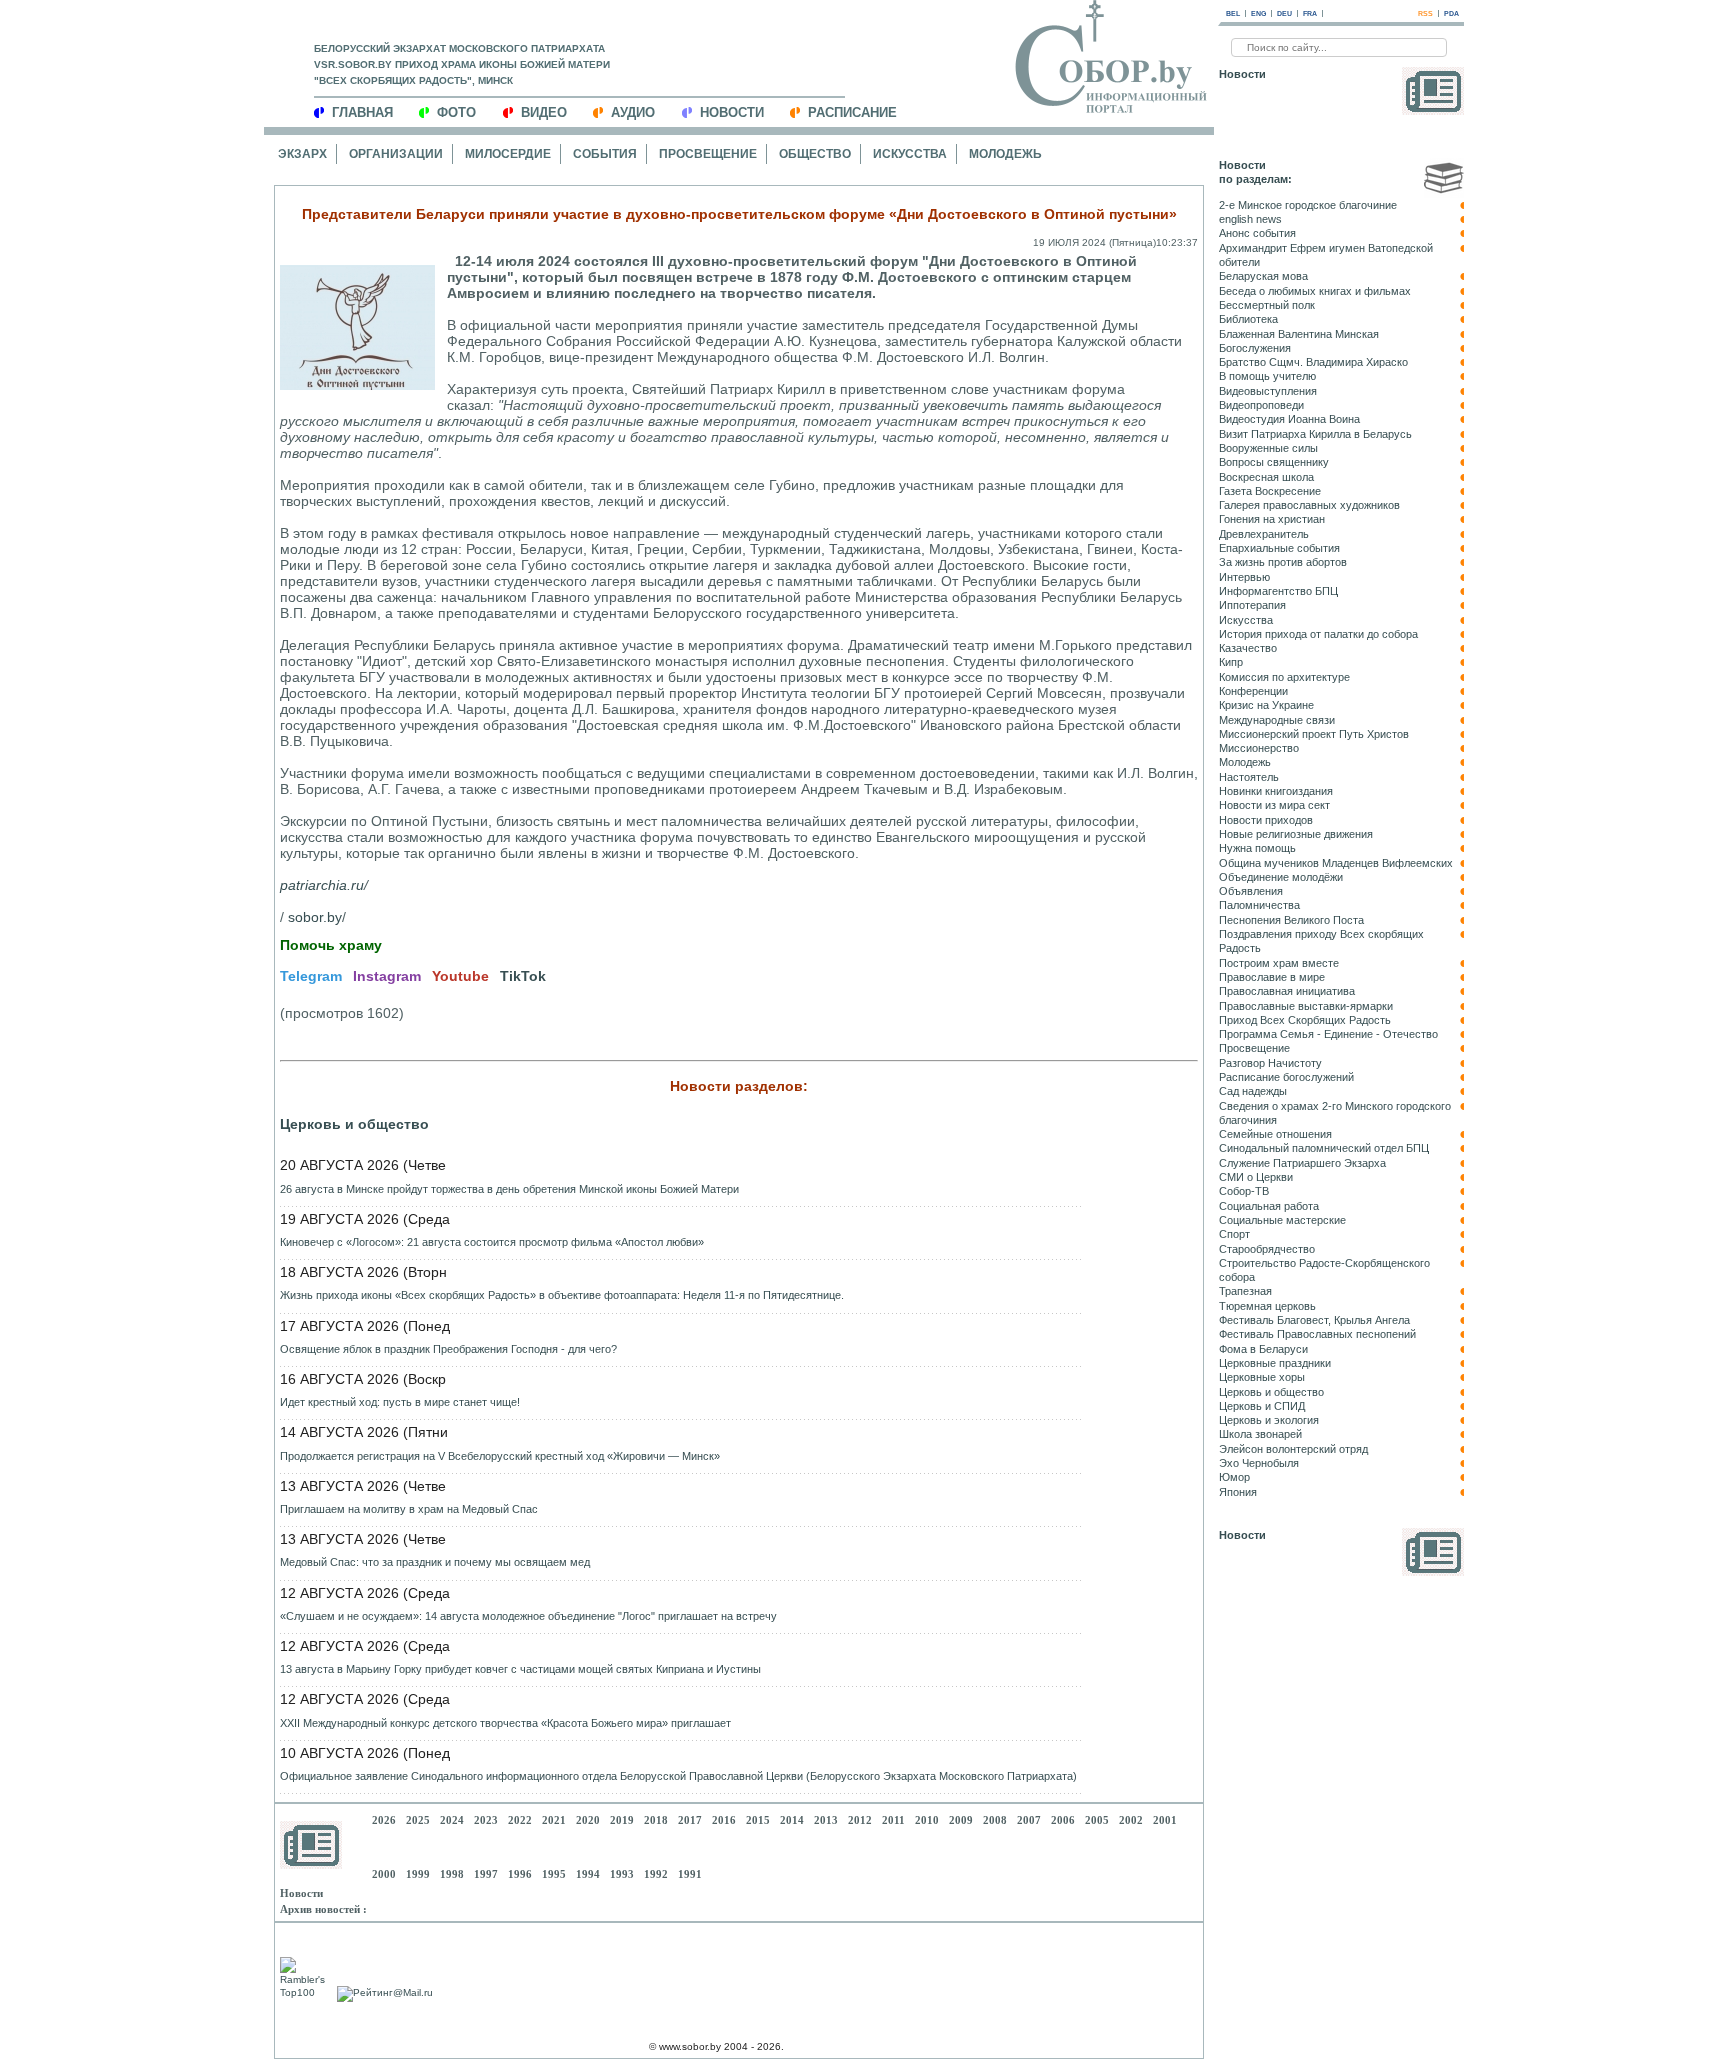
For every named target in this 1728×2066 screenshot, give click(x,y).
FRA (1310, 13)
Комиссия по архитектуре (1284, 677)
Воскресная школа (1266, 477)
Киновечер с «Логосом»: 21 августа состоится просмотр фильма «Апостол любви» (492, 1242)
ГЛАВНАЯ (362, 112)
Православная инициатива (1287, 991)
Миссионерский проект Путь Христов (1314, 734)
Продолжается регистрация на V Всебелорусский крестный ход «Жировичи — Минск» (500, 1456)
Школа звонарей (1260, 1434)
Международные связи (1277, 720)
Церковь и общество (354, 1124)
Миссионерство (1259, 748)
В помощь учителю (1267, 376)
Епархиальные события (1279, 548)
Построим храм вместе (1279, 963)
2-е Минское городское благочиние (1308, 205)
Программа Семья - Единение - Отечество (1328, 1034)
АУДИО (633, 112)
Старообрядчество (1267, 1249)
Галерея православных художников (1309, 505)
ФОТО (456, 112)
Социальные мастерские (1282, 1220)
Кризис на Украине (1266, 705)
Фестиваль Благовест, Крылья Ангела (1314, 1320)
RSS (1425, 13)
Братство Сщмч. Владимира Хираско (1313, 362)
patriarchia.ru (322, 885)
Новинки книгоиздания (1276, 791)
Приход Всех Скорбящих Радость (1305, 1020)
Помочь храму (331, 945)
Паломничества (1259, 905)
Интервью (1244, 577)
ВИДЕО (544, 112)
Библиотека (1248, 319)
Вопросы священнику (1274, 462)
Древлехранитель (1264, 534)
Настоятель (1249, 777)
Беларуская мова (1263, 276)
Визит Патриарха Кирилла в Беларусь (1315, 434)
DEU (1284, 13)
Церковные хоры (1262, 1377)
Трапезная (1245, 1291)
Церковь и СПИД (1262, 1406)
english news (1250, 219)
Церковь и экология (1269, 1420)
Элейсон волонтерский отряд (1293, 1449)
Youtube (460, 976)
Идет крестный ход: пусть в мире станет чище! (400, 1402)
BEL (1233, 13)
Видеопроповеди (1261, 405)
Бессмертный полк (1267, 305)
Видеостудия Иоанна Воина (1289, 419)
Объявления (1251, 891)
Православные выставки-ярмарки (1306, 1006)
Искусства (910, 154)
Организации (396, 154)
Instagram (387, 976)
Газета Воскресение (1270, 491)
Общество (815, 154)
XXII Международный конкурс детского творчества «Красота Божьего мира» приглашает (505, 1723)
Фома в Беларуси (1263, 1349)
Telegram (311, 976)
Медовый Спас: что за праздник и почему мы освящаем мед (435, 1562)
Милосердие (508, 154)
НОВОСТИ (732, 112)
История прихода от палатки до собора (1318, 634)
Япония (1238, 1492)
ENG (1258, 13)
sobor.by (315, 917)
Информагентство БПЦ (1278, 591)
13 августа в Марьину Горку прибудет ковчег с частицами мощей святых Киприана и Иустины (520, 1669)
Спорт (1234, 1234)
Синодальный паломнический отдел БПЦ (1324, 1148)
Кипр (1231, 662)
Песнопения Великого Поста (1291, 920)
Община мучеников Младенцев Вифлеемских (1336, 863)
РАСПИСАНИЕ (852, 112)
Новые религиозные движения (1296, 834)
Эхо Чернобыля (1259, 1463)
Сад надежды (1253, 1091)
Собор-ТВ (1244, 1191)
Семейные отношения (1275, 1134)
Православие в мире (1272, 977)
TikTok (523, 976)
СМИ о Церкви (1256, 1177)
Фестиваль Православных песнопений (1317, 1334)
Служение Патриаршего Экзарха (1302, 1163)
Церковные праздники (1275, 1363)
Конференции (1253, 691)
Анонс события (1257, 233)
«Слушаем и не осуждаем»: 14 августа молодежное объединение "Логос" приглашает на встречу (528, 1616)
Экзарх (302, 154)
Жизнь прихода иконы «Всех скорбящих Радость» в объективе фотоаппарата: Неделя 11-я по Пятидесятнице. (562, 1295)
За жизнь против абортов (1283, 562)
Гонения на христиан (1272, 519)
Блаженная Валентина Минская (1299, 334)
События (605, 154)
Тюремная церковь (1267, 1306)
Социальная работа (1269, 1206)
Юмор (1234, 1477)
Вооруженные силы (1268, 448)
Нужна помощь (1257, 848)
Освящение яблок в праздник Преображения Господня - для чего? (448, 1349)
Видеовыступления (1268, 391)
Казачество (1248, 648)
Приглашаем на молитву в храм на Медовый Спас (409, 1509)
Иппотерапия (1252, 605)
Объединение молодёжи (1281, 877)
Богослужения (1255, 348)
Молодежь (1005, 154)
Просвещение (708, 154)
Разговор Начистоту (1270, 1063)
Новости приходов (1266, 820)
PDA (1451, 13)
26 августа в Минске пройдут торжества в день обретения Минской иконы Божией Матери (509, 1189)
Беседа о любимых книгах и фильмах (1315, 291)
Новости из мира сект (1274, 805)
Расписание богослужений (1286, 1077)
